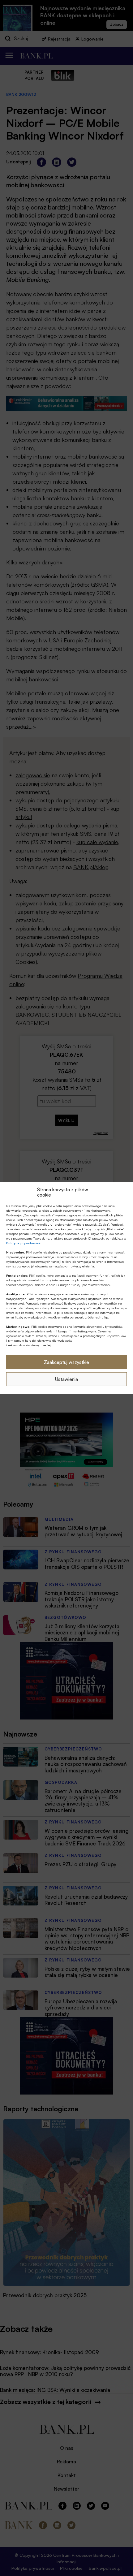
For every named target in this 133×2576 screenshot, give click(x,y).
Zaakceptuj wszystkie (66, 1362)
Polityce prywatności (23, 1243)
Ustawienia (66, 1379)
